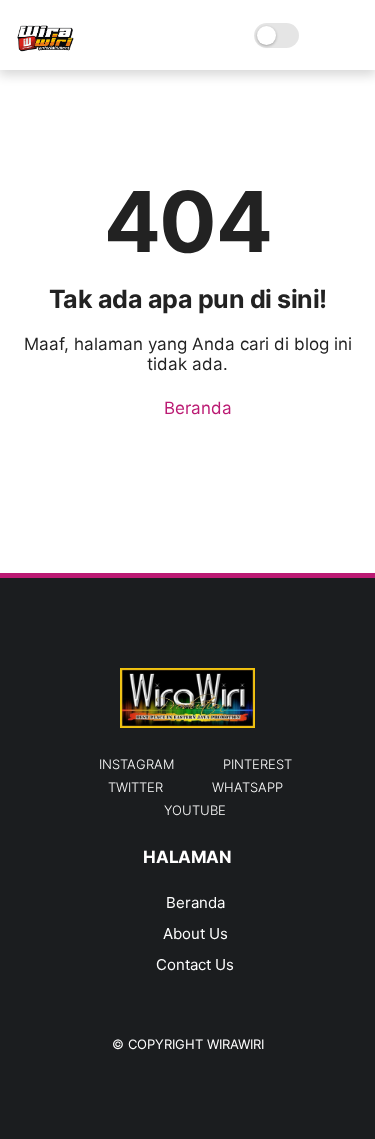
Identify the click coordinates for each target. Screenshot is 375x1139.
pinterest (257, 764)
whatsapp (247, 787)
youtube (195, 810)
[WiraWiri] (45, 46)
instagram (136, 764)
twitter (135, 787)
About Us (195, 933)
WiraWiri (235, 1044)
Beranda (195, 408)
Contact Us (195, 964)
